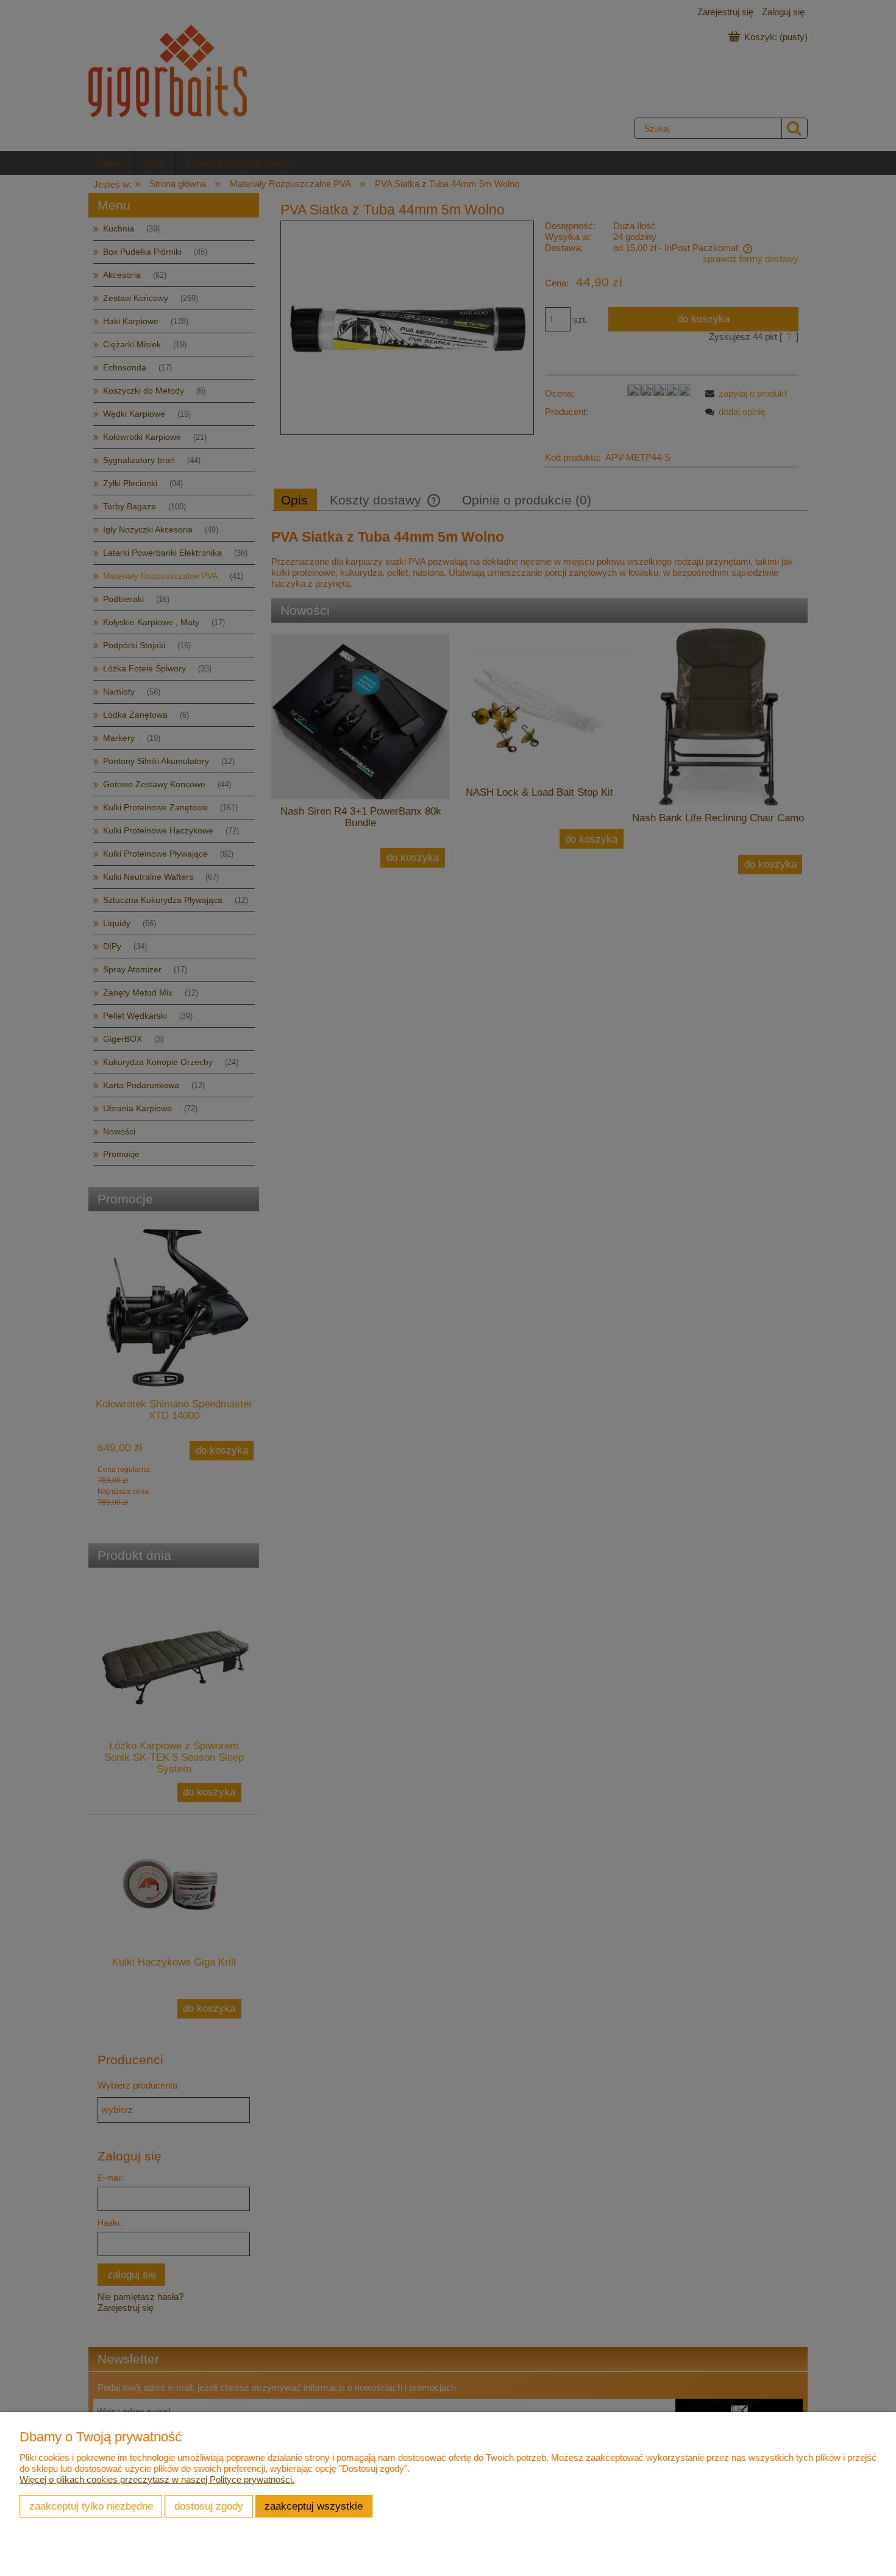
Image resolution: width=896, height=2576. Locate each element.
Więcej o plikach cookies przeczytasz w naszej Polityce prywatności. (157, 2479)
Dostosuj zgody (209, 2506)
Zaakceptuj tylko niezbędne (91, 2506)
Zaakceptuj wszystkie (314, 2506)
